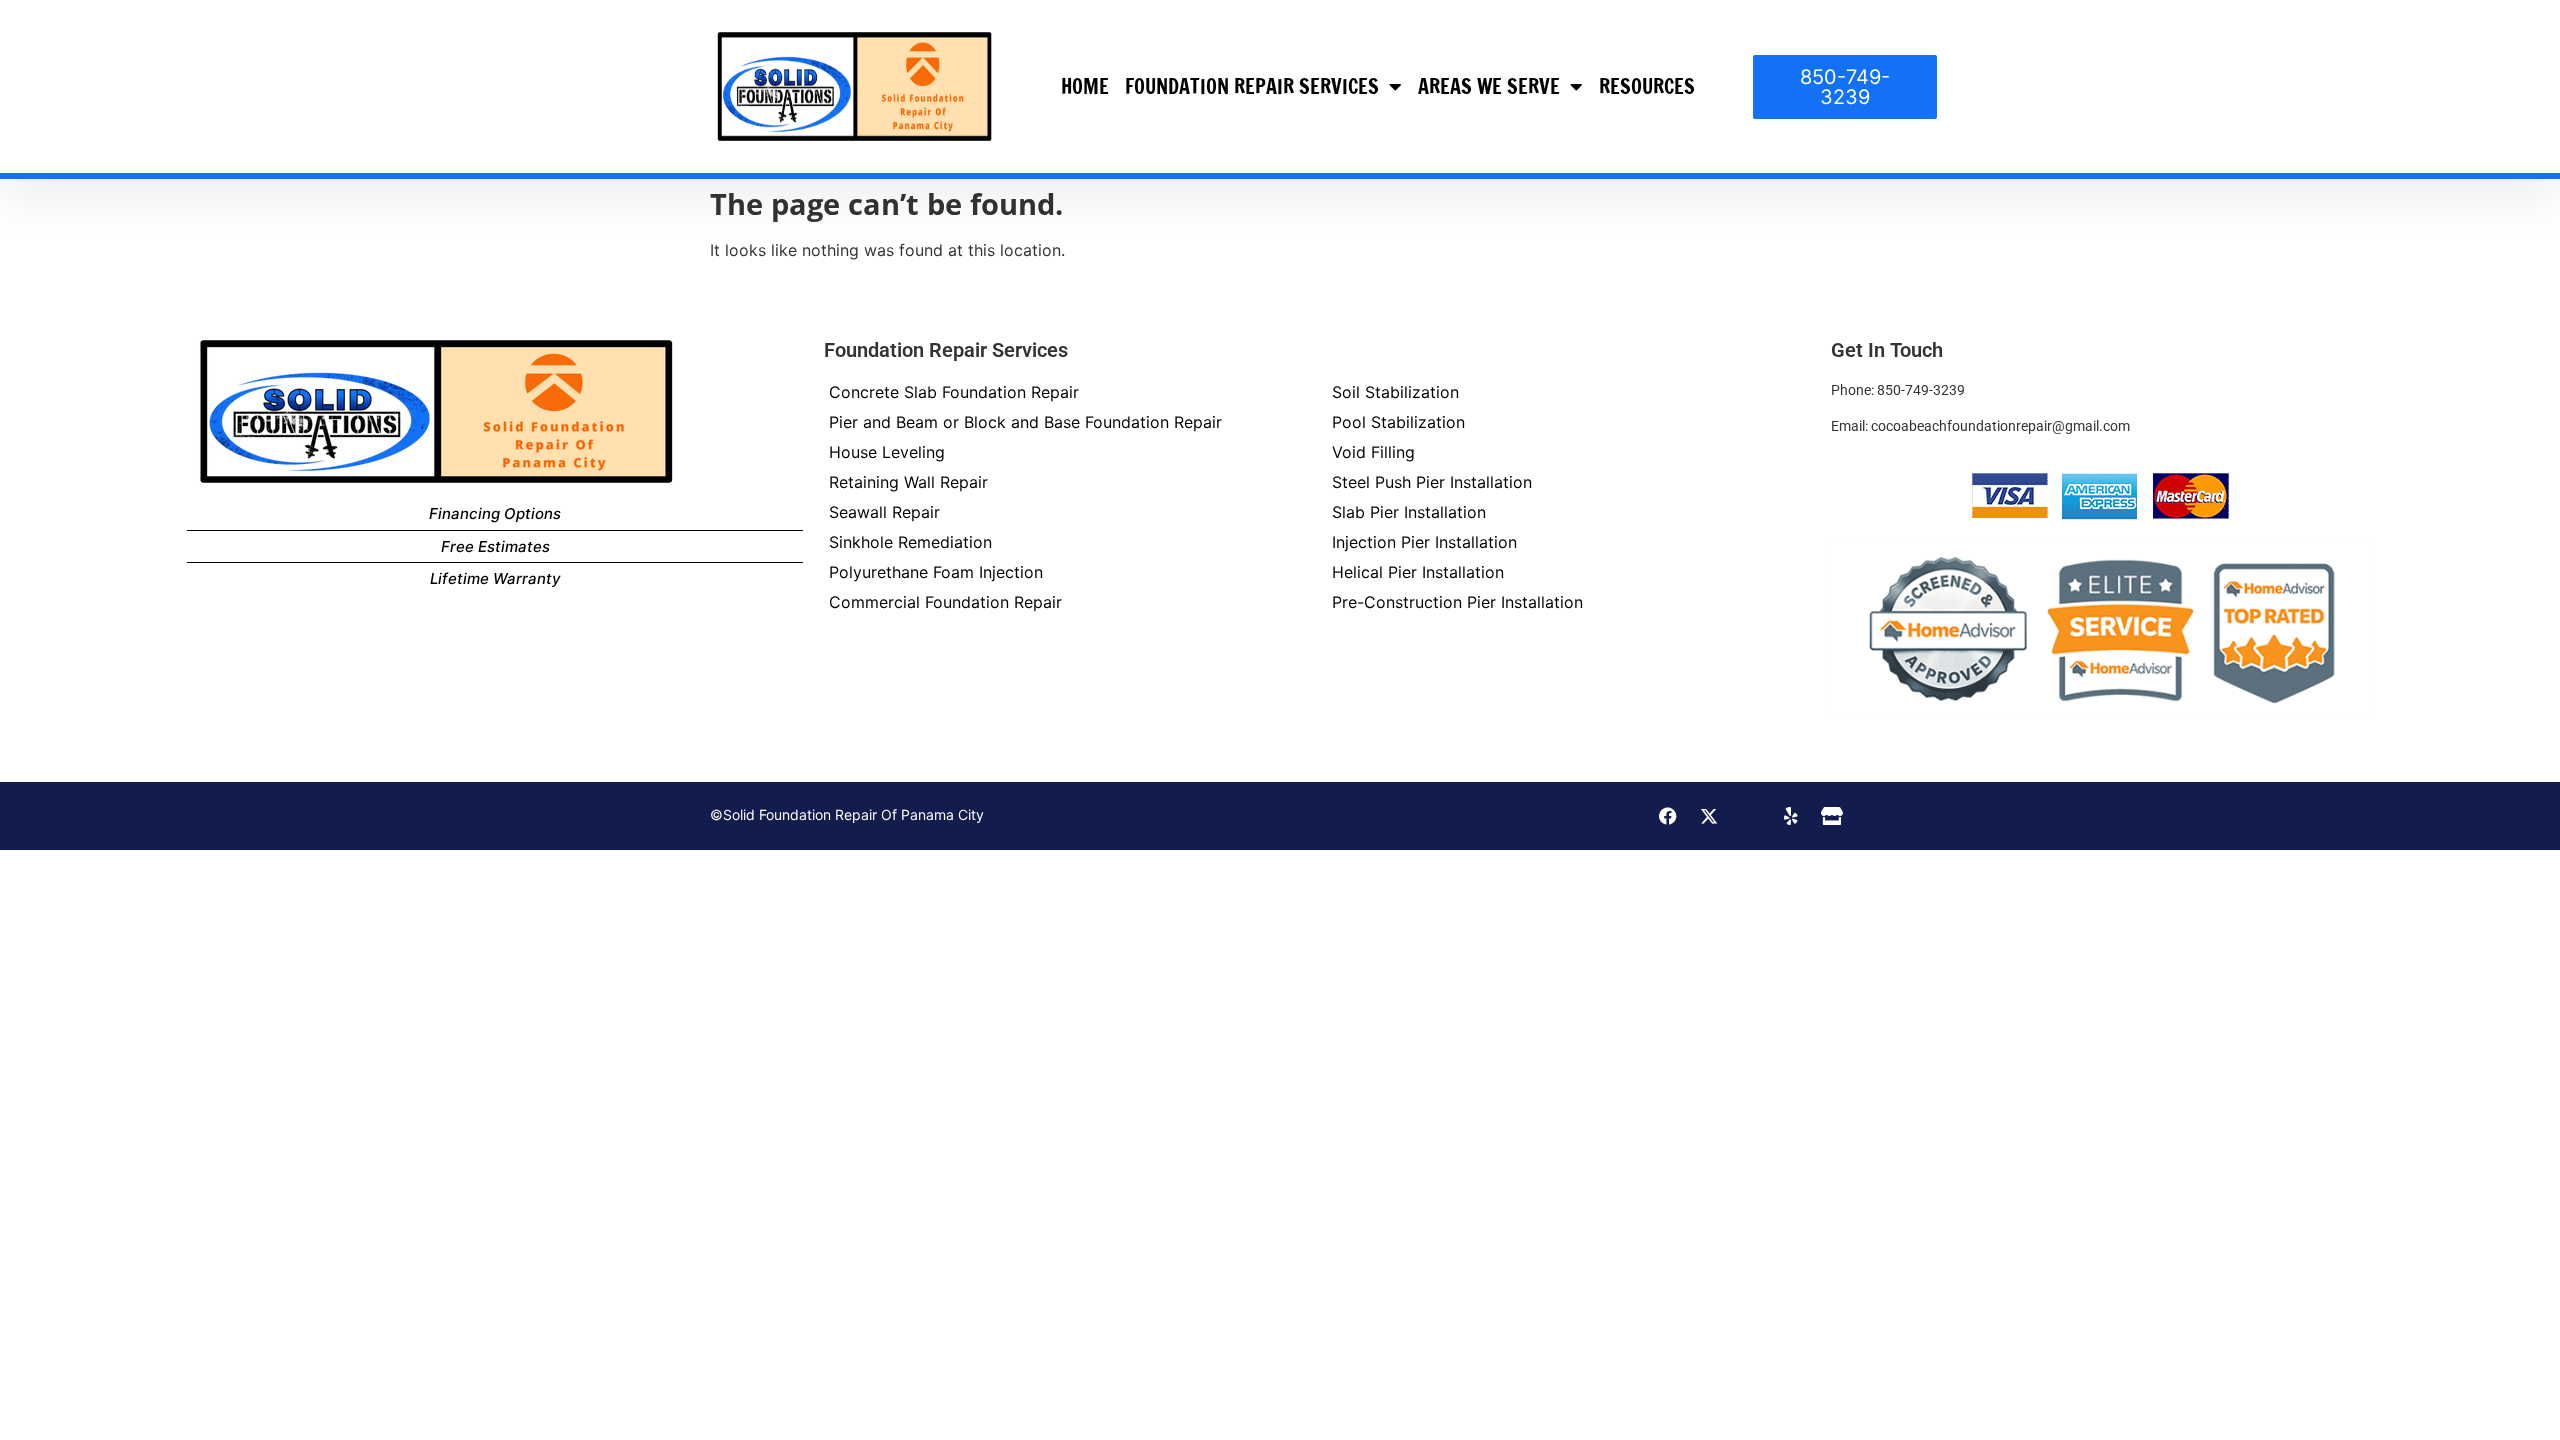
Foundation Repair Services (1252, 86)
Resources (1647, 86)
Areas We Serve (1489, 86)
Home (1085, 86)
